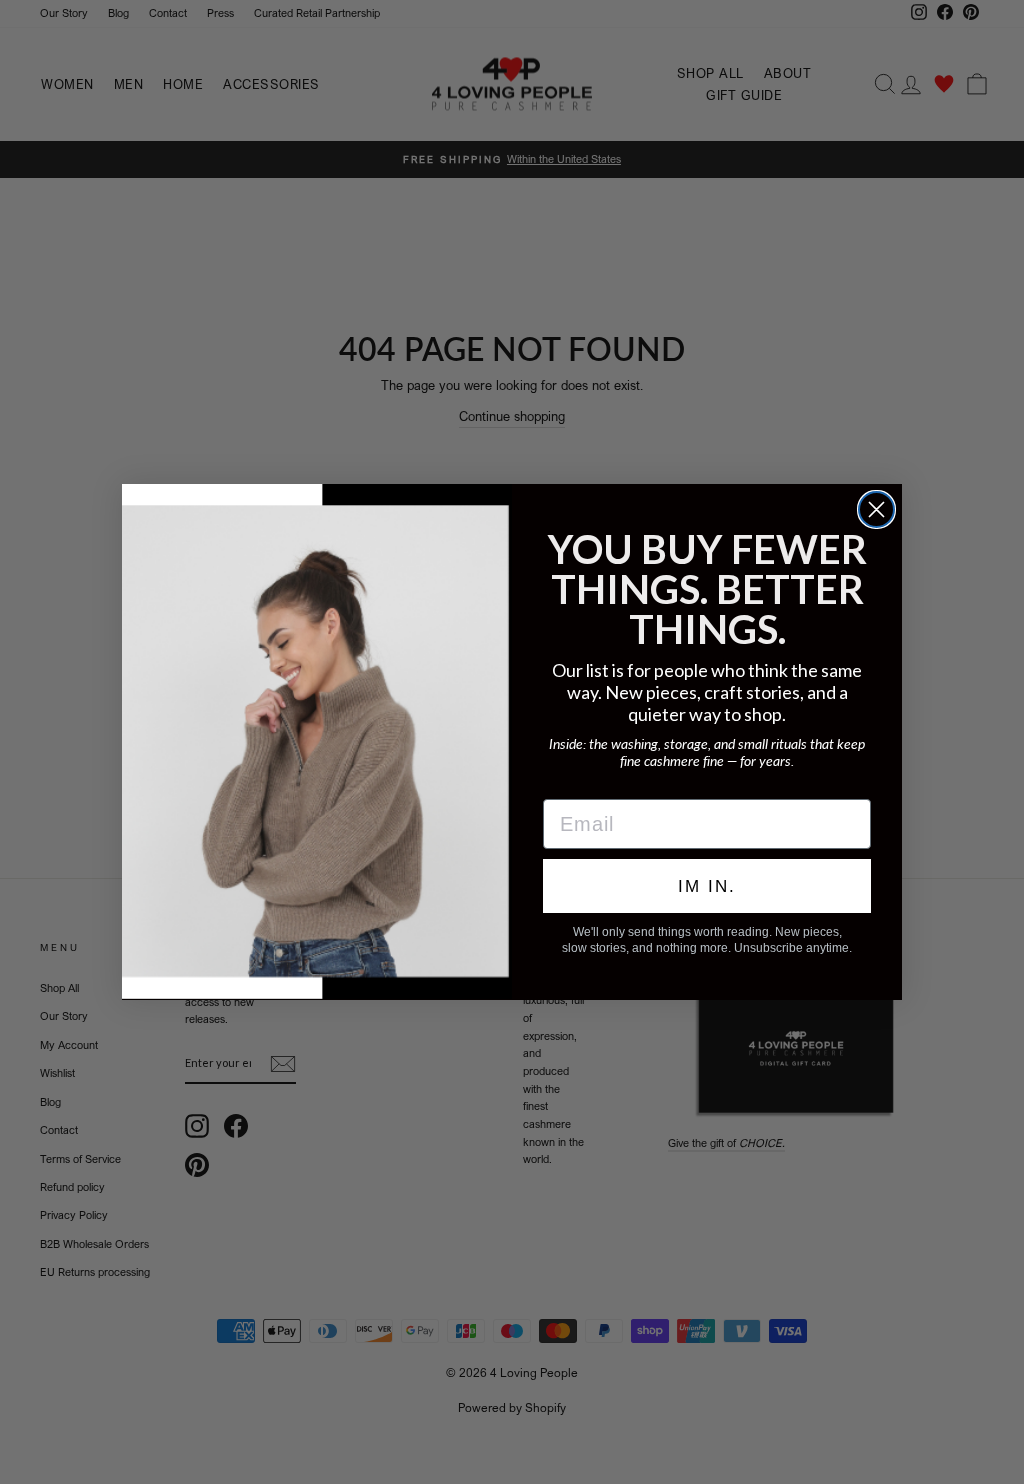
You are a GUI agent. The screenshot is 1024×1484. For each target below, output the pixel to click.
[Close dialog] (876, 509)
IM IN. (707, 886)
